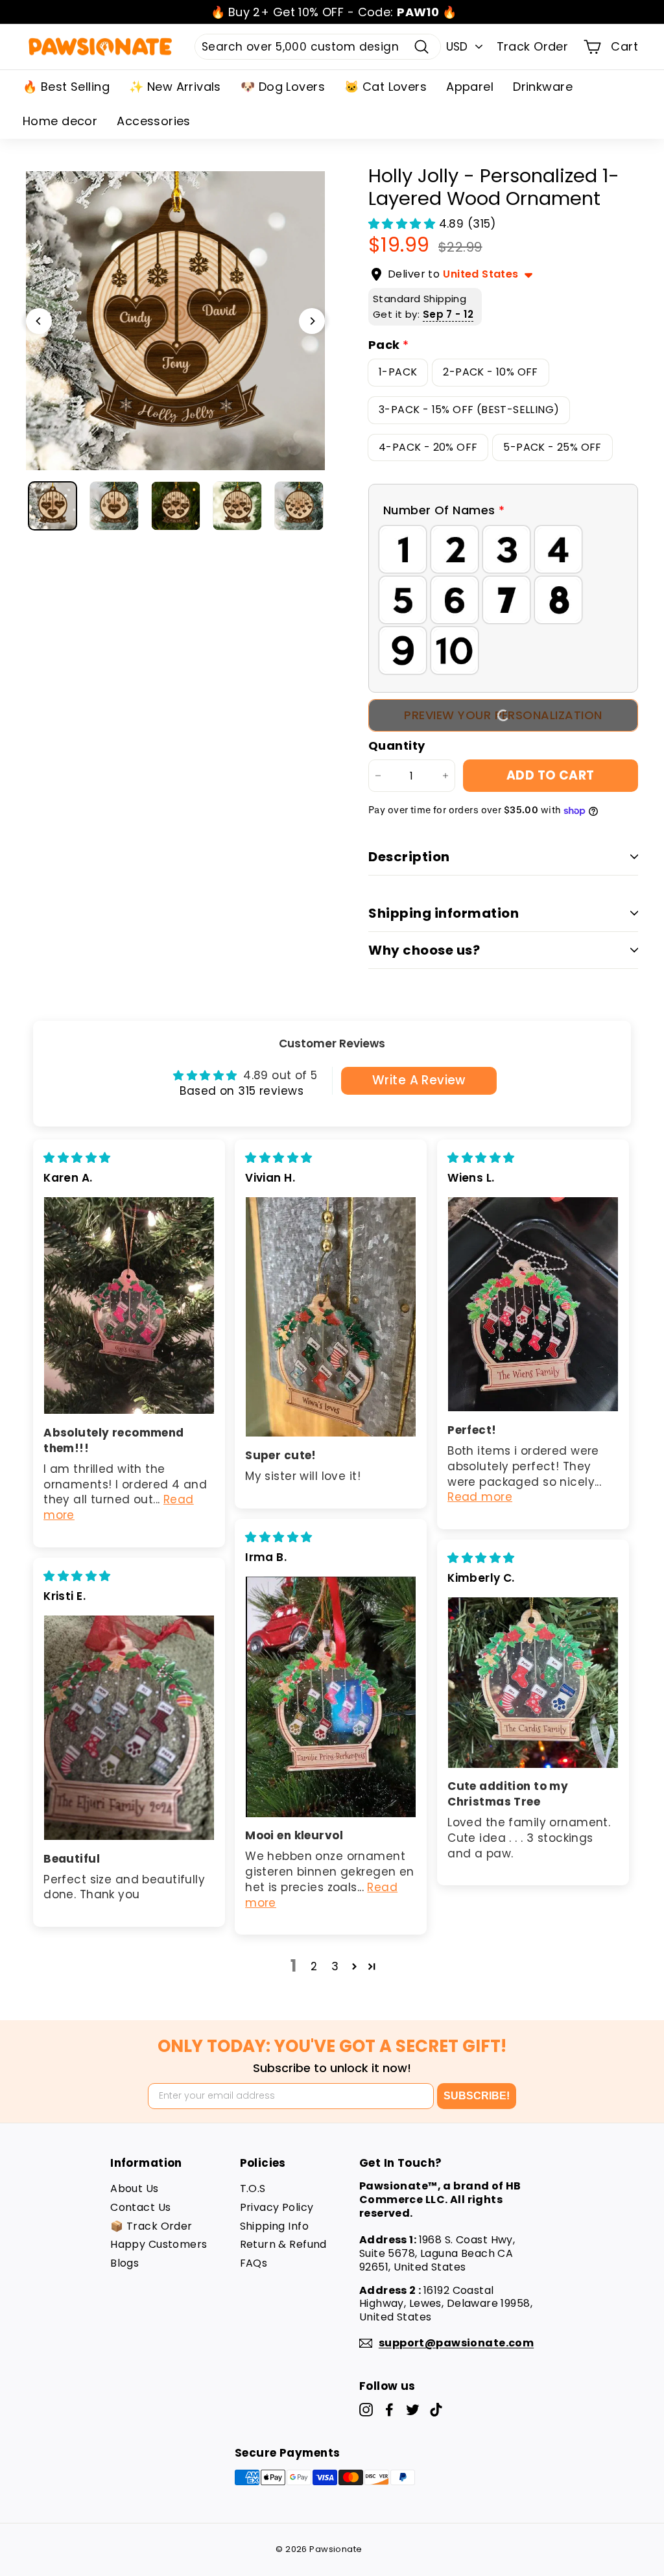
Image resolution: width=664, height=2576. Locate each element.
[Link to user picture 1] (129, 1306)
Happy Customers (159, 2244)
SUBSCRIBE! (477, 2096)
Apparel (470, 87)
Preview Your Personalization (503, 715)
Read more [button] (480, 1497)
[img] (77, 1158)
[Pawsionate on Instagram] (366, 2410)
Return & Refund (283, 2244)
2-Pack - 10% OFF (490, 372)
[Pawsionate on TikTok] (436, 2410)
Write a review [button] (419, 1080)
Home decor (60, 121)
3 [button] (335, 1966)
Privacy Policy (277, 2207)
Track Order (533, 46)
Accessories (154, 121)
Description (409, 857)
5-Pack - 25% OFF (552, 447)
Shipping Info (275, 2226)
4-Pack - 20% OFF (428, 447)
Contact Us (140, 2207)
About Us (134, 2188)
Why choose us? (424, 950)
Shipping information (444, 913)
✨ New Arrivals (175, 87)
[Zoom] (175, 321)
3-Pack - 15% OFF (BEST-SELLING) (469, 410)
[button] (404, 224)
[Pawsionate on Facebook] (389, 2410)
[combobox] (318, 47)
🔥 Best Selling (66, 87)
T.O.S (253, 2188)
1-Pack (398, 372)
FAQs (254, 2263)
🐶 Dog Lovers (283, 87)
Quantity (397, 745)
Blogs (124, 2263)
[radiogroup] (503, 600)
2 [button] (314, 1966)
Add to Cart (551, 775)
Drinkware (543, 87)
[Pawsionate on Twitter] (413, 2410)
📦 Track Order (151, 2226)
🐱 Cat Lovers (385, 87)
